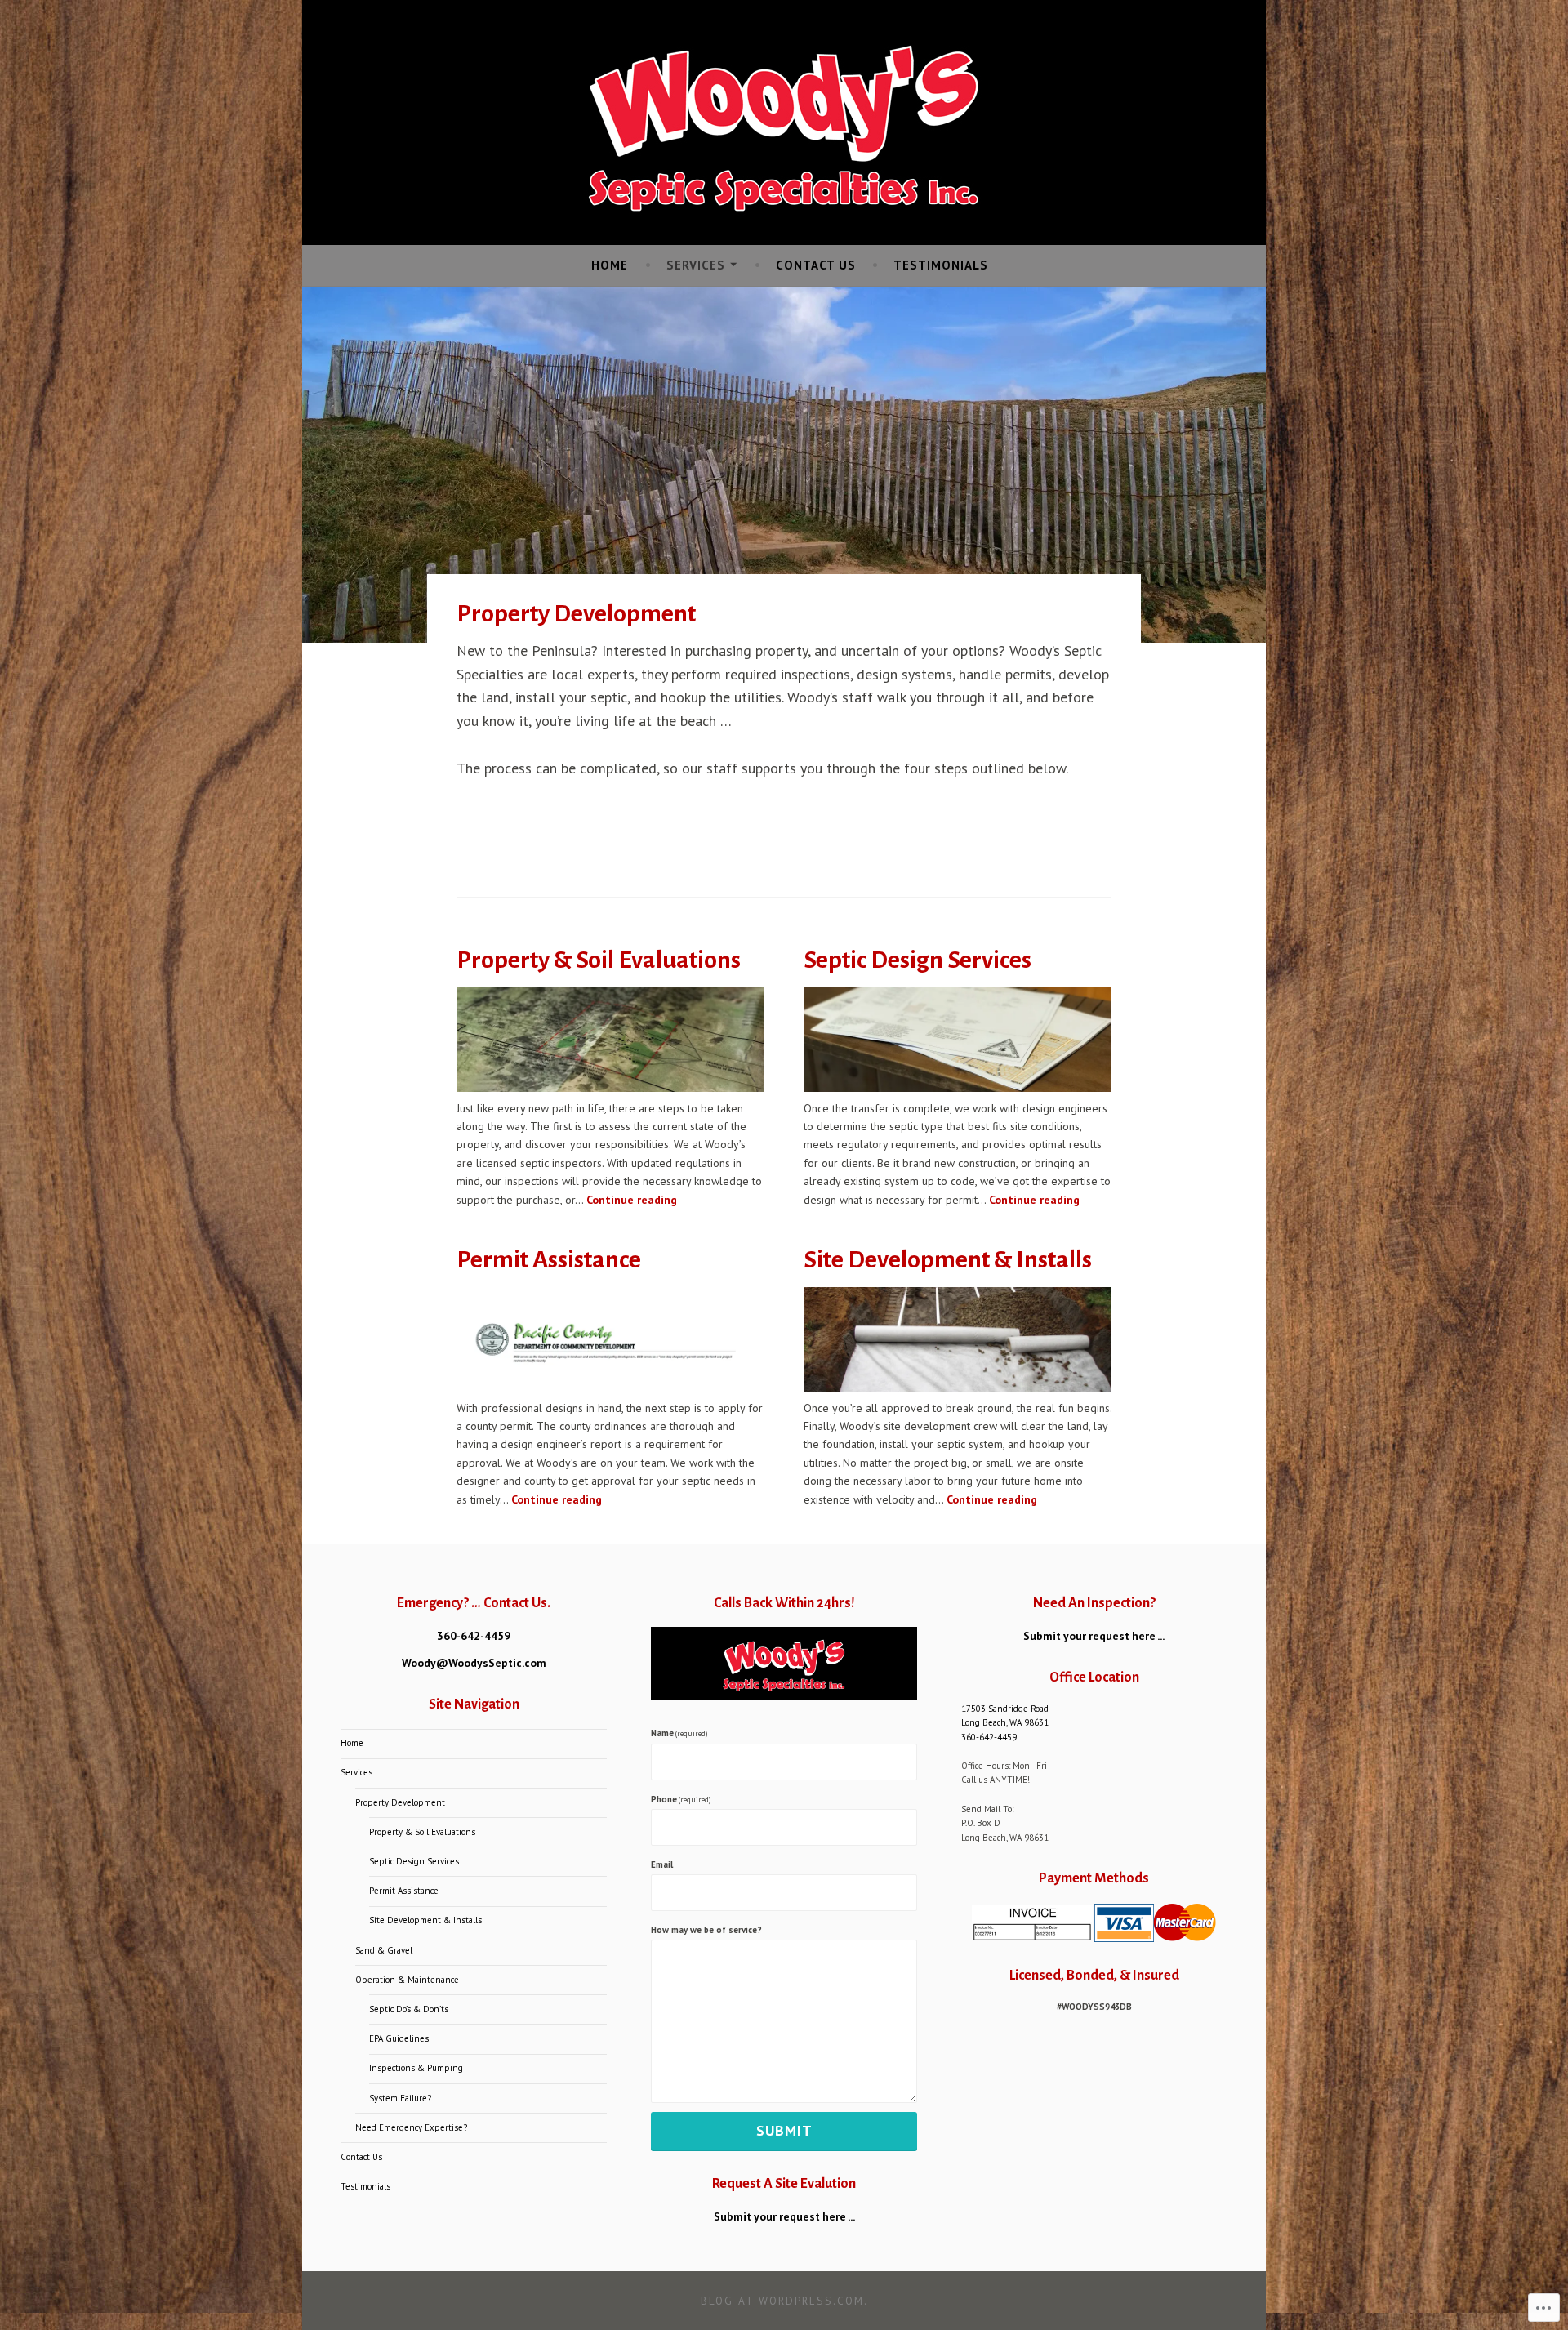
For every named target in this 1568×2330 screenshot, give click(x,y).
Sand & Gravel (384, 1950)
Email (662, 1864)
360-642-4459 (474, 1636)
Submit (784, 2130)
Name (679, 1733)
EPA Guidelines (399, 2038)
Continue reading (632, 1200)
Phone (681, 1799)
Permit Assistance (549, 1259)
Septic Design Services (918, 960)
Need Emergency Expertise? (411, 2127)
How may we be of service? (706, 1930)
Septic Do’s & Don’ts (409, 2009)
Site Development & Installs (948, 1259)
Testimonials (941, 265)
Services (696, 265)
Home (610, 265)
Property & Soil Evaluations (599, 960)
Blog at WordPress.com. (784, 2301)
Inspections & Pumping (416, 2068)
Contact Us (816, 265)
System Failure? (400, 2098)
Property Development (400, 1802)
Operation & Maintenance (407, 1980)
